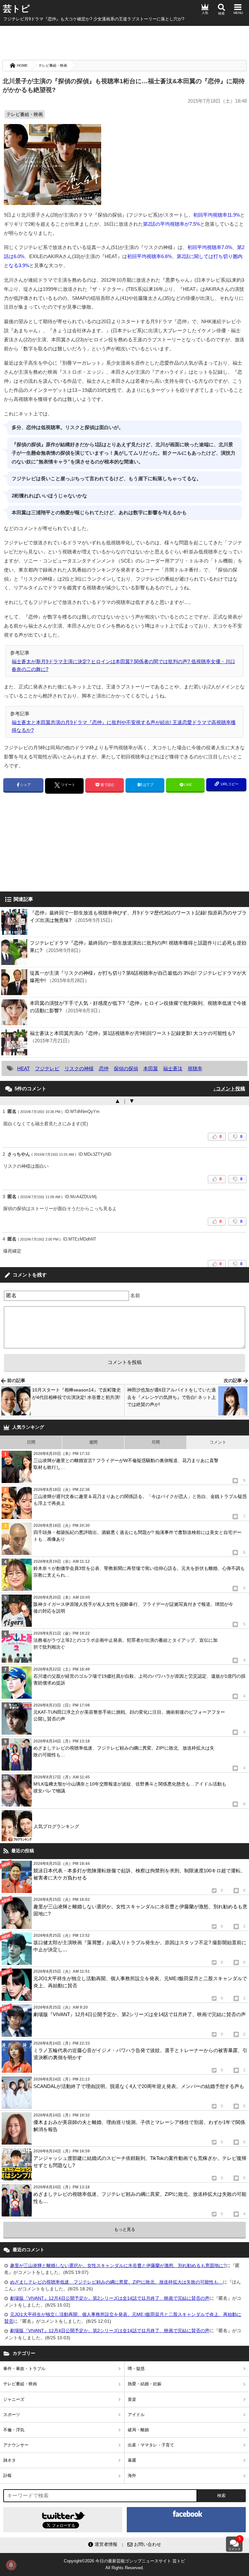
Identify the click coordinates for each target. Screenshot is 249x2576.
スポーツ (12, 2415)
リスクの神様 (79, 1068)
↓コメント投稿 (229, 1089)
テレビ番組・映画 (53, 65)
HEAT (24, 1068)
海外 (132, 2475)
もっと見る (125, 2229)
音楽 (132, 2399)
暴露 (132, 2460)
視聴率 (195, 1068)
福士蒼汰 (173, 1068)
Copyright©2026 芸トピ (124, 2564)
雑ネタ (10, 2460)
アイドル (136, 2415)
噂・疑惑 (136, 2369)
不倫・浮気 (14, 2430)
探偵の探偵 (126, 1068)
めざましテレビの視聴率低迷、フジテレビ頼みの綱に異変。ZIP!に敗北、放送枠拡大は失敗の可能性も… (116, 2282)
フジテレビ (47, 1068)
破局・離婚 (138, 2430)
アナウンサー (16, 2445)
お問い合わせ (148, 2544)
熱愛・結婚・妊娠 (145, 2384)
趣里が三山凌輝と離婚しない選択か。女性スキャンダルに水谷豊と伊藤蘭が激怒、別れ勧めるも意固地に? (118, 2265)
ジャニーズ (14, 2399)
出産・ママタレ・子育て (151, 2445)
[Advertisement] (124, 42)
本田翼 (151, 1068)
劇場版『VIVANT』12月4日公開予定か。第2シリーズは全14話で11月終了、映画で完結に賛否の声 (110, 2298)
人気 (205, 13)
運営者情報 (106, 2544)
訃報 (7, 2475)
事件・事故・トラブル (24, 2369)
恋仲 (104, 1068)
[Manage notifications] (11, 2565)
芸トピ (16, 9)
